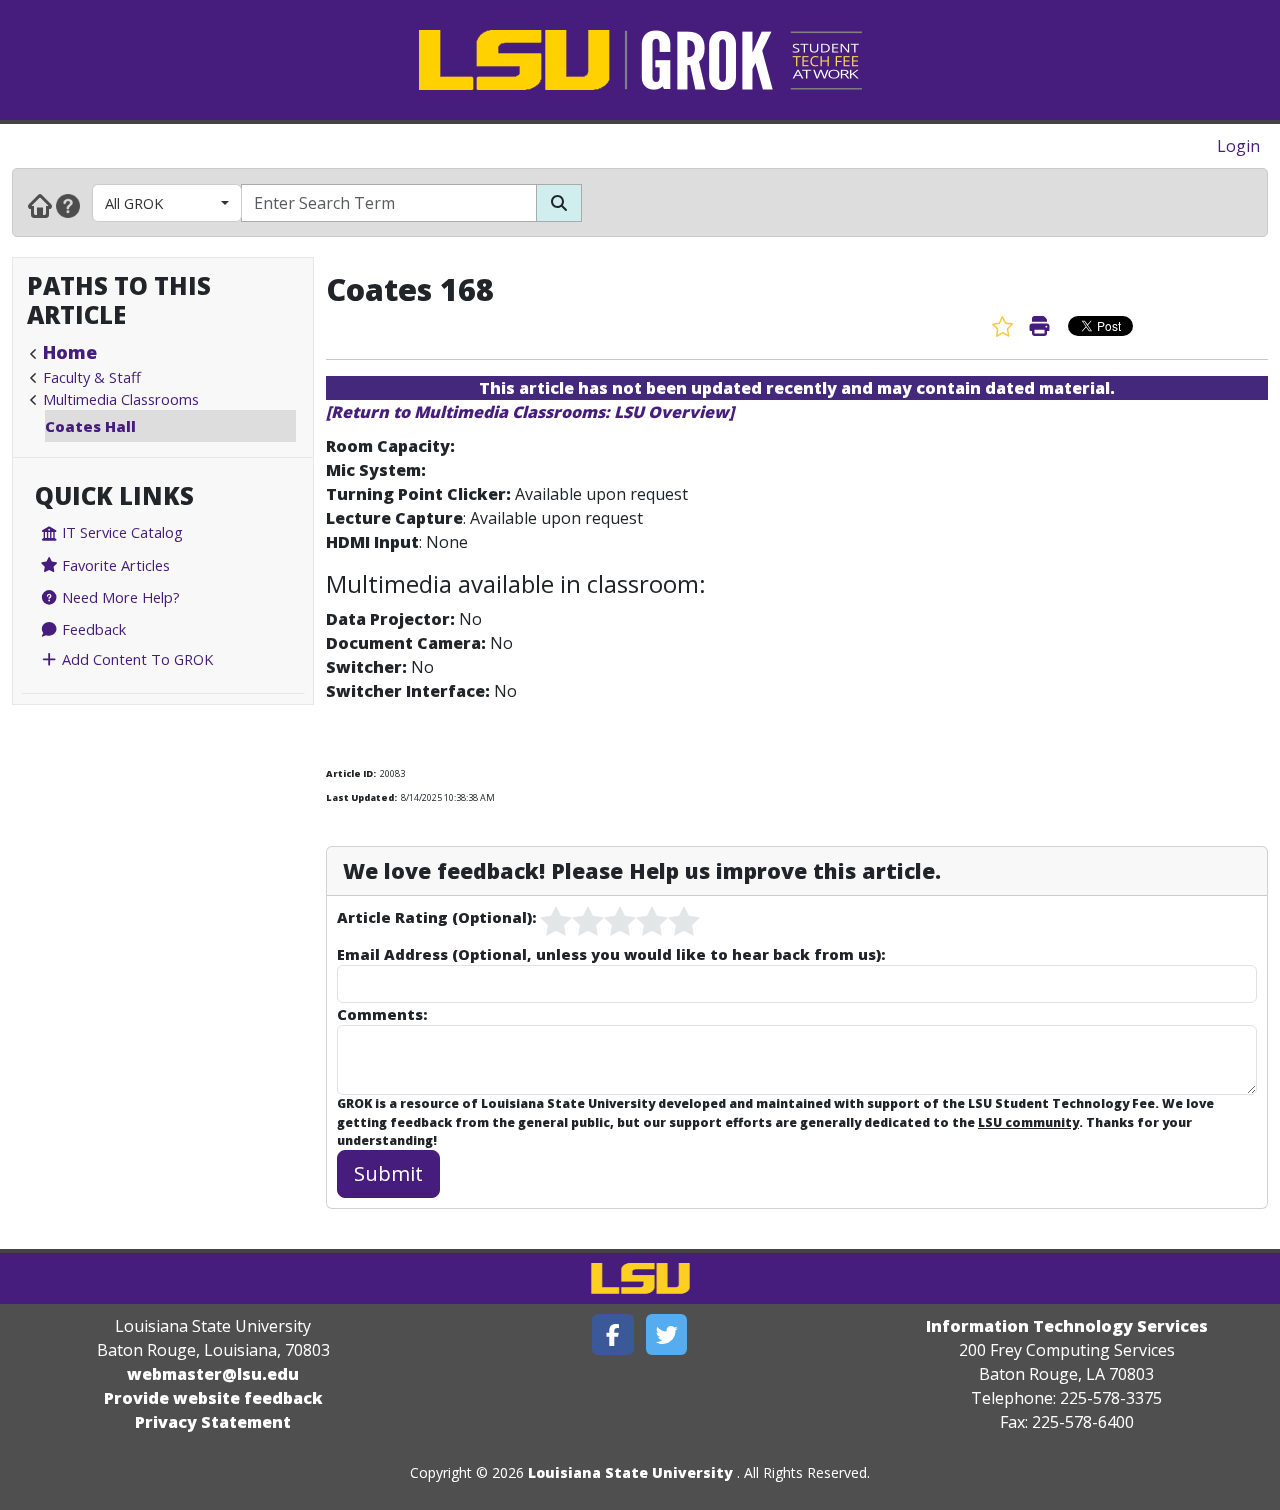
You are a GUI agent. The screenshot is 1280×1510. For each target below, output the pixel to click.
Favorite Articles (114, 565)
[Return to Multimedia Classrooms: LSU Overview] (530, 412)
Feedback (92, 629)
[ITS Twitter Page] (667, 1334)
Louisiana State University (630, 1472)
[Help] (68, 205)
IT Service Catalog (120, 532)
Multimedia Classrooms (121, 399)
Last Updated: (361, 797)
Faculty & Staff (92, 377)
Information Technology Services (1067, 1326)
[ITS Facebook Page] (613, 1334)
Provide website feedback (213, 1398)
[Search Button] (559, 203)
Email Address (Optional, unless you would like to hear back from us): (611, 954)
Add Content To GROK (135, 659)
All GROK (134, 203)
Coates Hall (90, 426)
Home (70, 352)
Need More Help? (119, 597)
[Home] (40, 205)
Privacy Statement (213, 1422)
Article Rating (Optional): (436, 917)
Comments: (382, 1014)
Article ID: (351, 773)
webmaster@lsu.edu (213, 1374)
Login (1238, 146)
